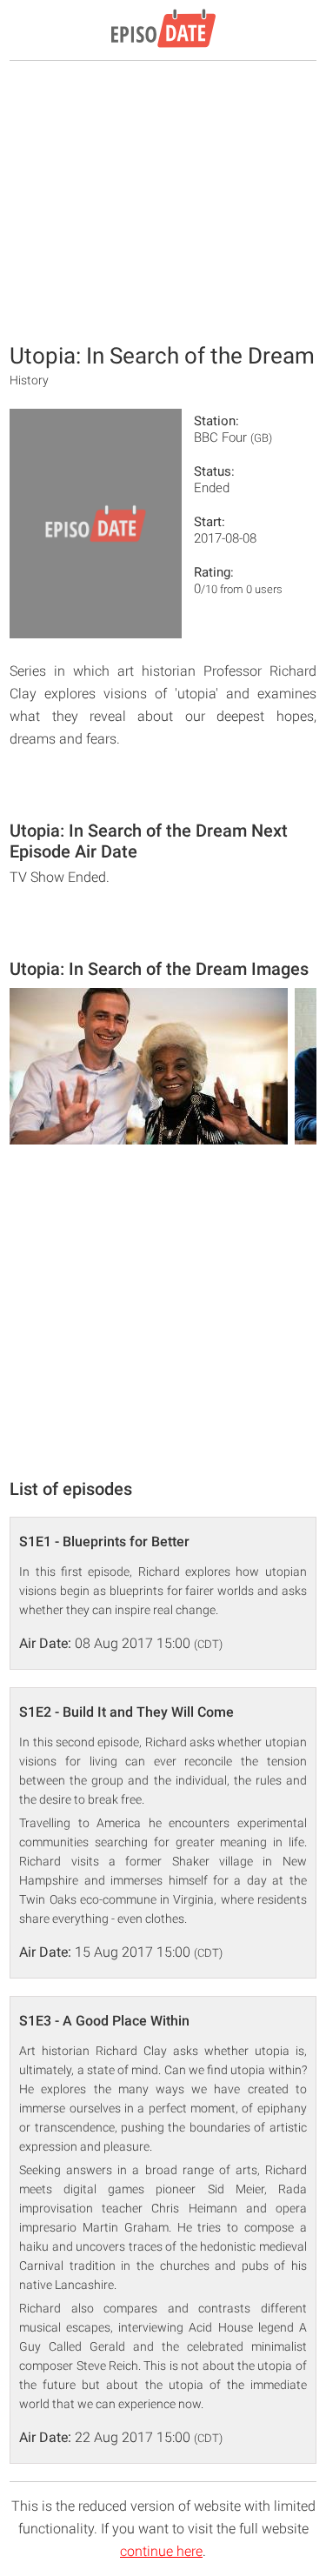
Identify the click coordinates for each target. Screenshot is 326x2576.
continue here (161, 2551)
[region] (163, 200)
